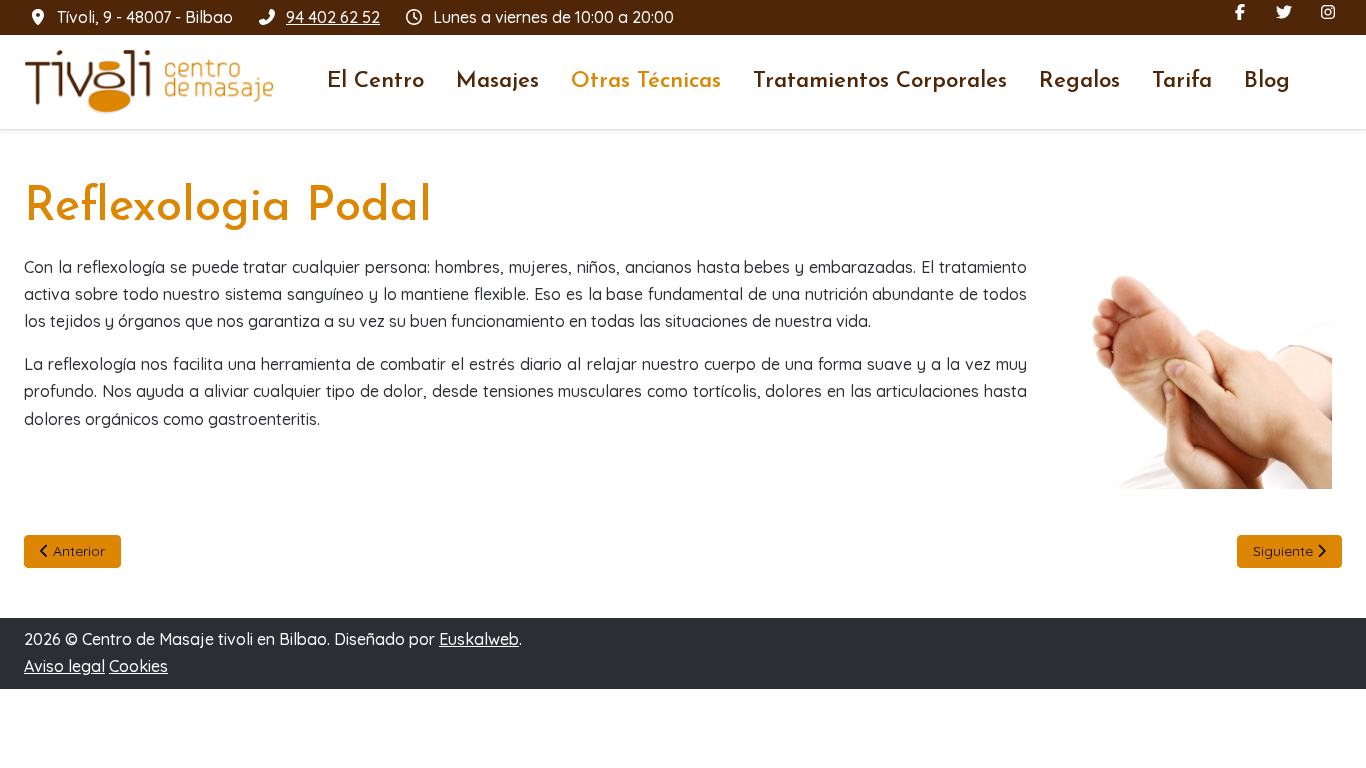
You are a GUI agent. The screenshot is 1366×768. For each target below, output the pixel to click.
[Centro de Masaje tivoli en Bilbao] (149, 82)
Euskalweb (479, 639)
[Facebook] (1240, 12)
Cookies (138, 666)
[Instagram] (1328, 12)
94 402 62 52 (333, 17)
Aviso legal (64, 666)
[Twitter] (1284, 12)
